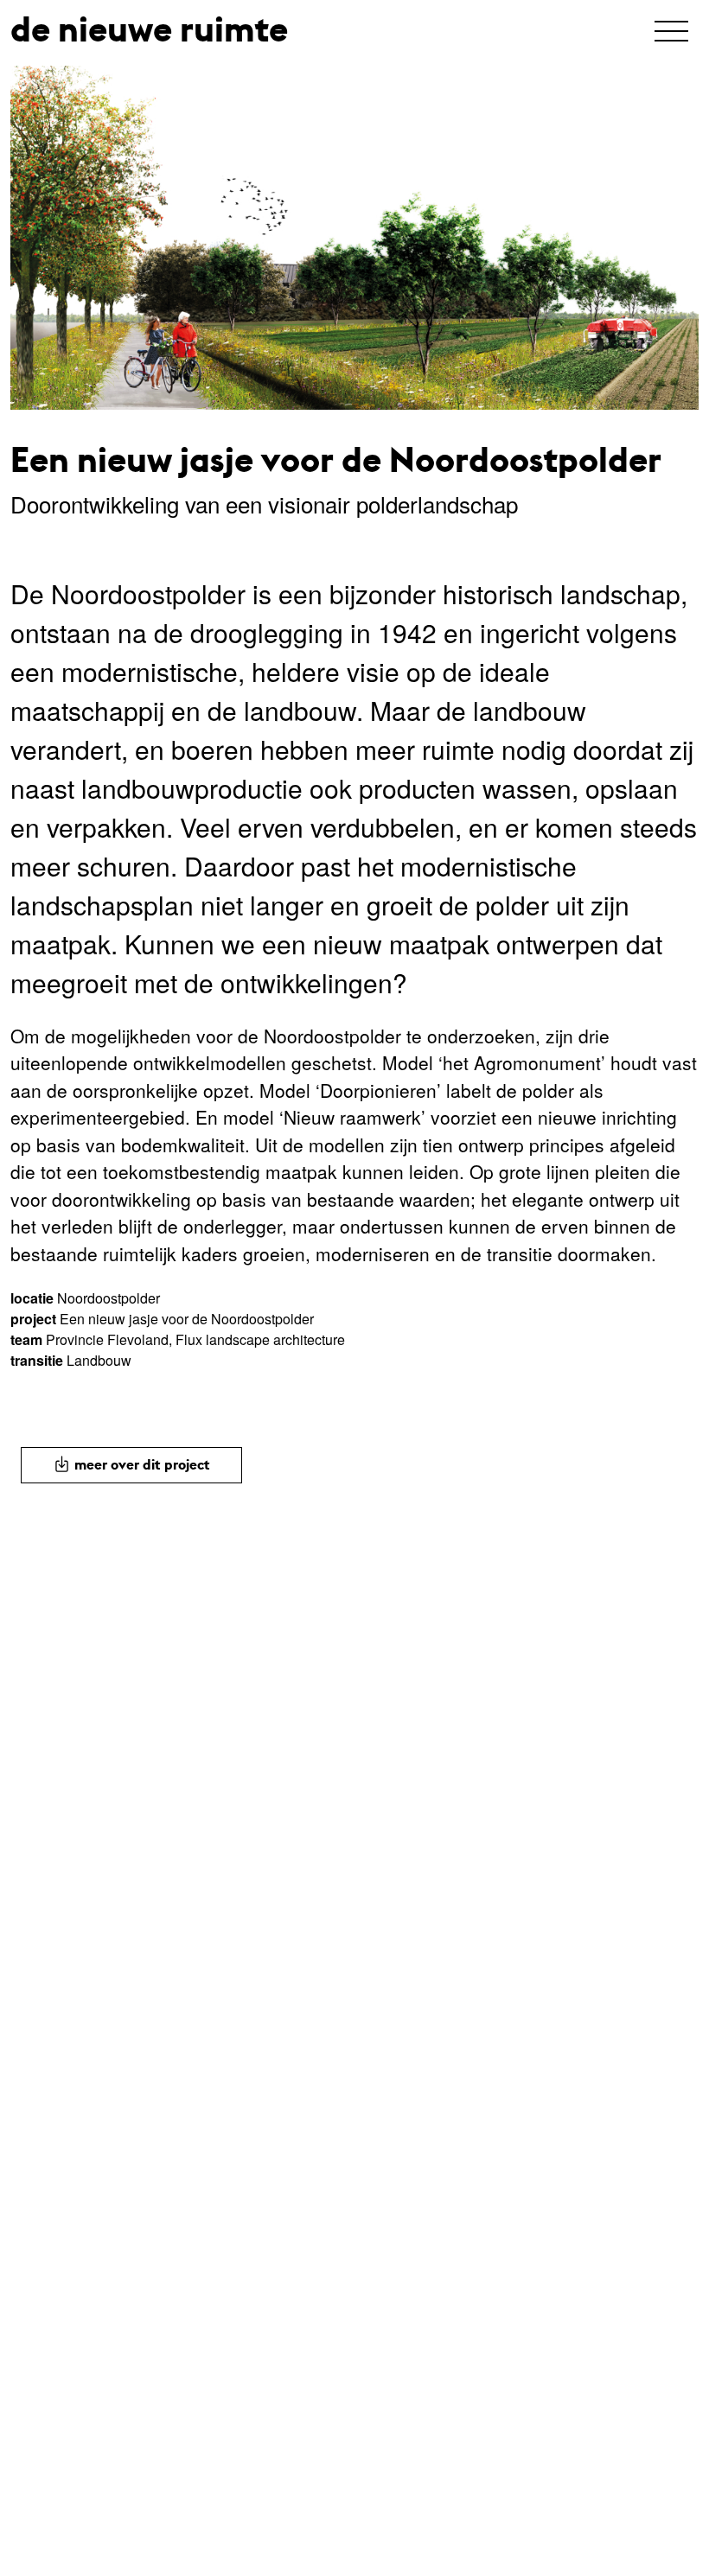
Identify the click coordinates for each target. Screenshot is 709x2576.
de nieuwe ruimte (149, 29)
